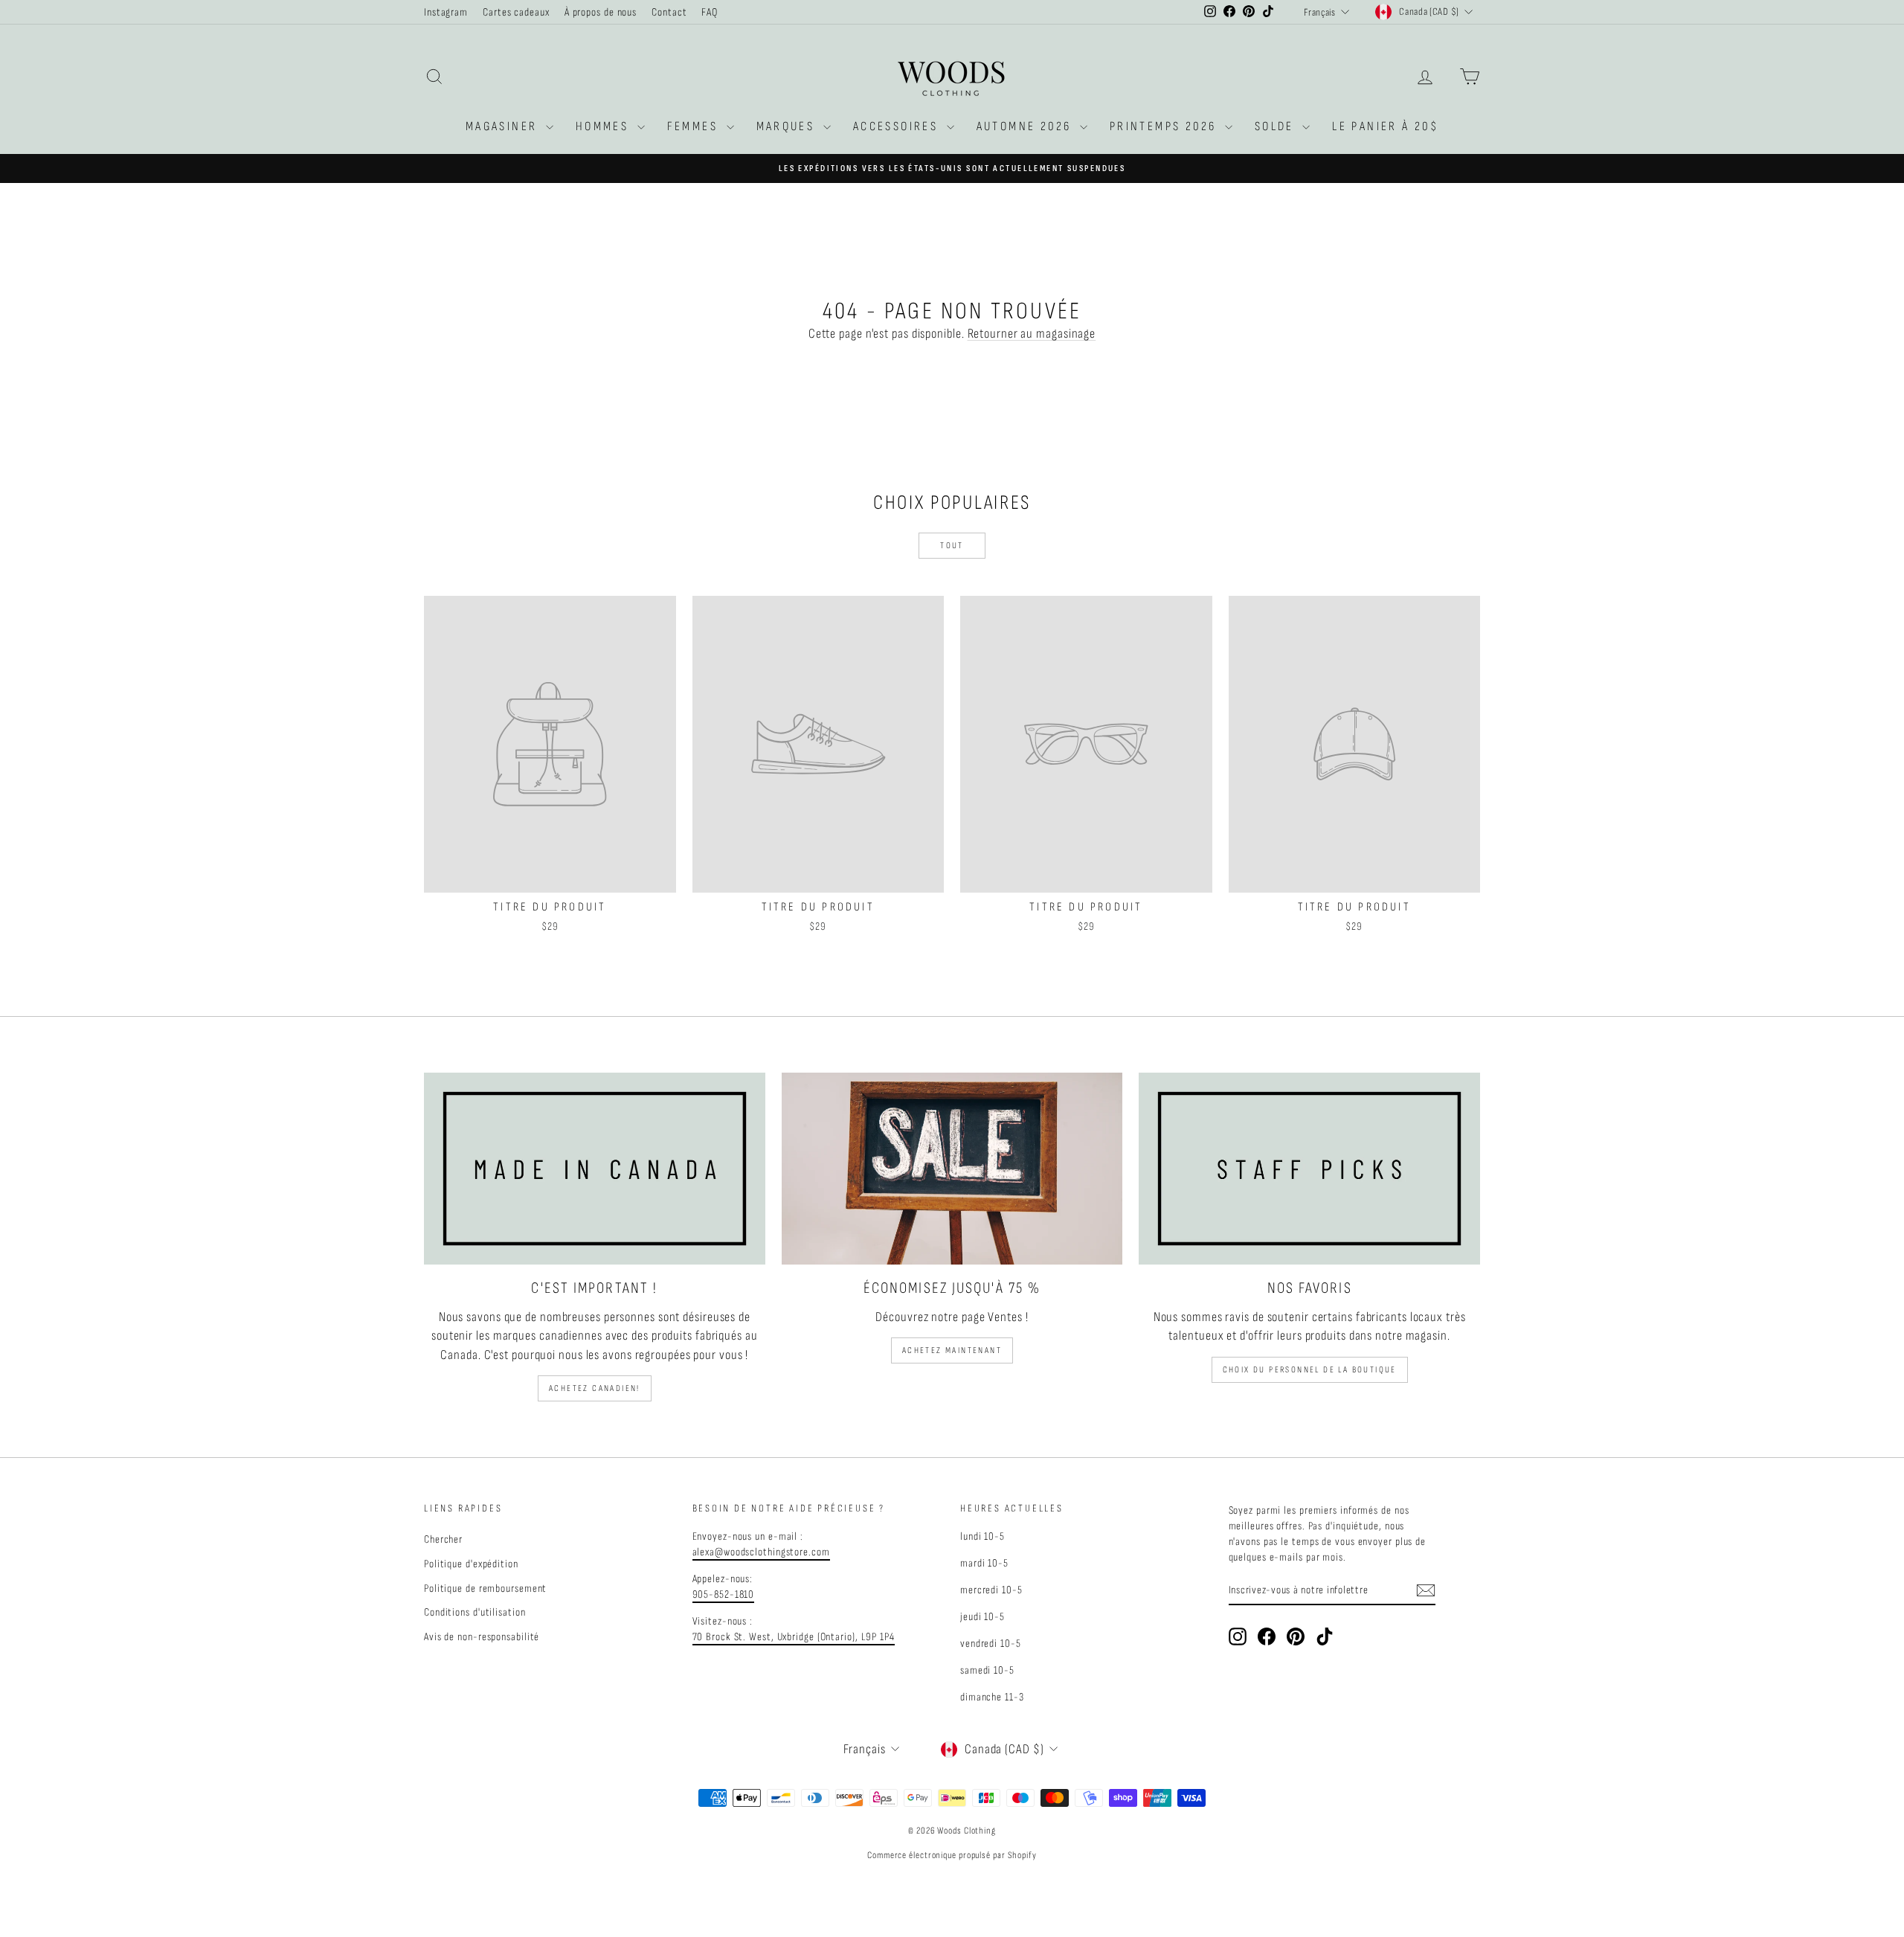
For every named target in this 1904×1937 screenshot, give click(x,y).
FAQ (710, 12)
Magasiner (504, 126)
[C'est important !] (595, 1169)
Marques (788, 126)
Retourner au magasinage (1032, 334)
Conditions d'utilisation (475, 1612)
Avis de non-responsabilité (482, 1637)
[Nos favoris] (1309, 1169)
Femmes (695, 126)
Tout (952, 546)
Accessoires (898, 126)
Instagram (446, 12)
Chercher (443, 1539)
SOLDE (1277, 126)
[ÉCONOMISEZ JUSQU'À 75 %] (952, 1169)
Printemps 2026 (1165, 126)
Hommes (605, 126)
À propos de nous (601, 12)
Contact (669, 12)
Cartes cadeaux (516, 12)
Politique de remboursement (485, 1589)
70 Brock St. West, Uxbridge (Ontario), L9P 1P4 (794, 1637)
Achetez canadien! (595, 1388)
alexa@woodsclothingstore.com (761, 1552)
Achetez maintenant (952, 1350)
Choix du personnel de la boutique (1310, 1370)
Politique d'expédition (471, 1564)
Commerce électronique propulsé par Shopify (952, 1855)
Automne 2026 (1026, 126)
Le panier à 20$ (1385, 126)
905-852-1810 (724, 1594)
